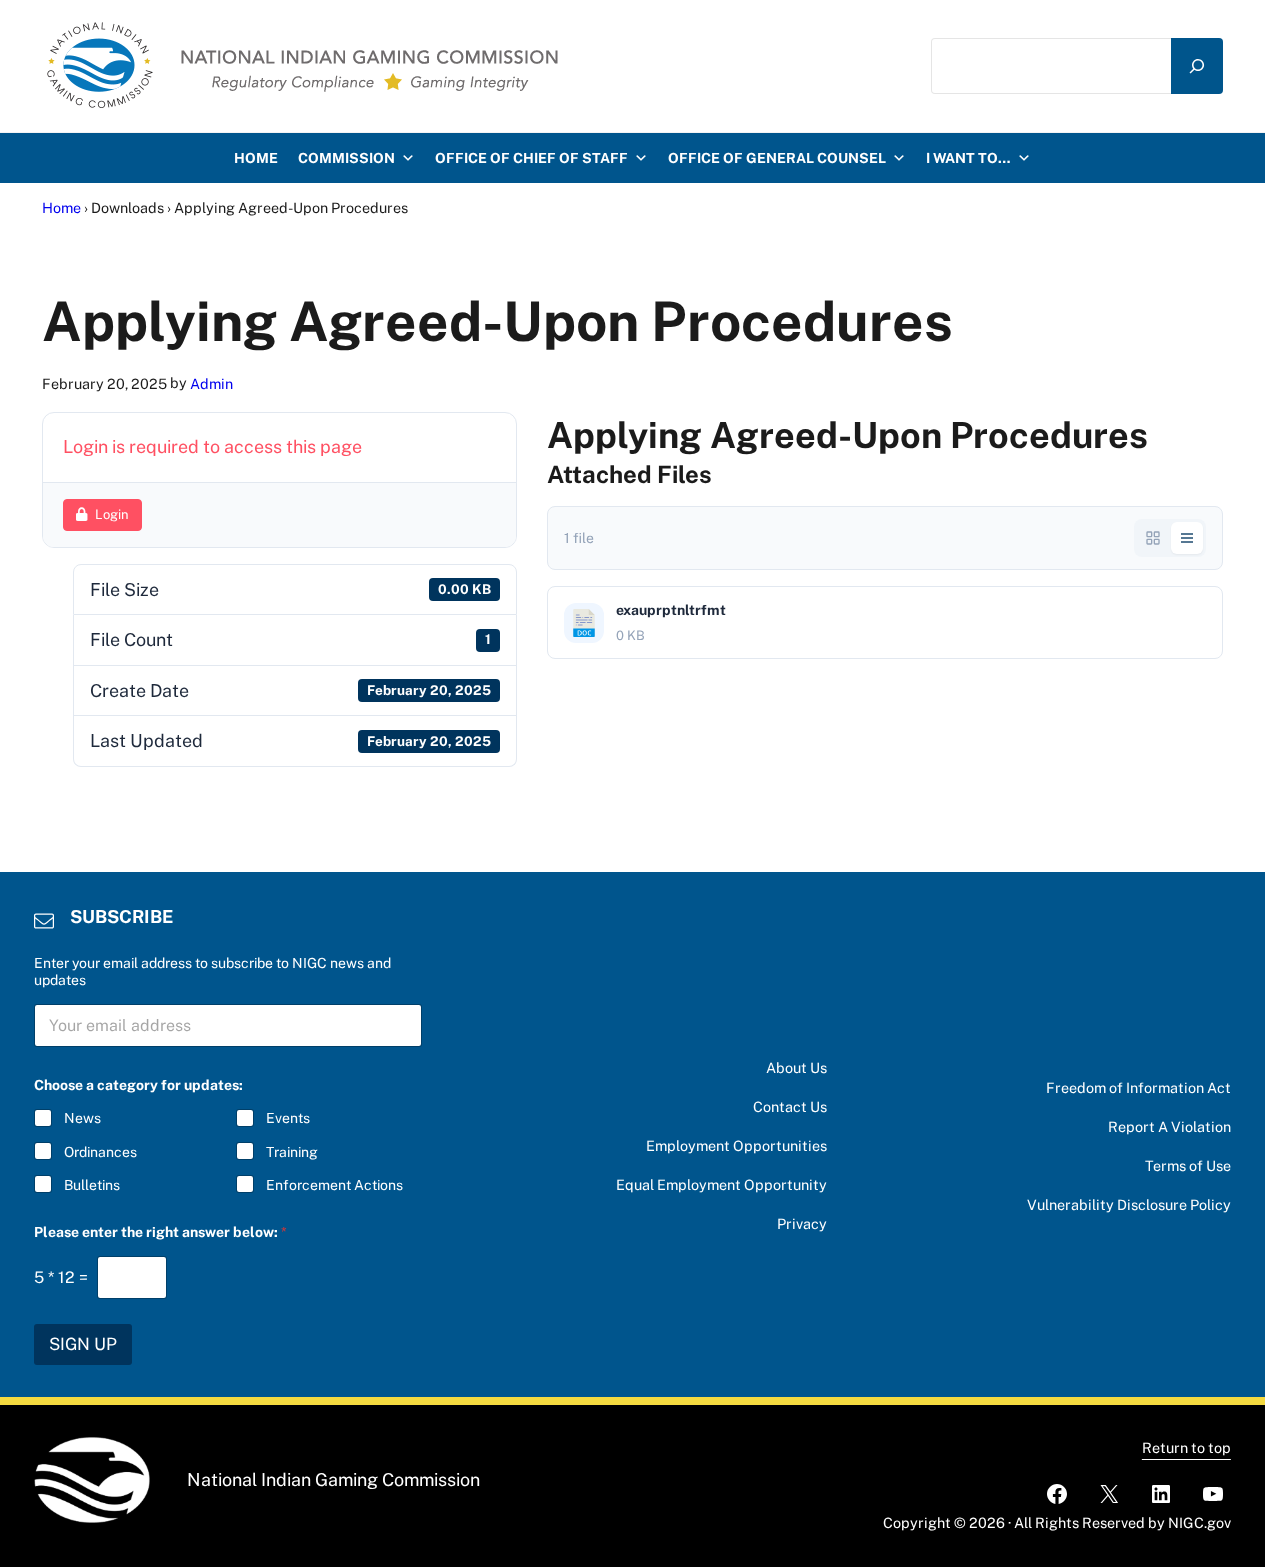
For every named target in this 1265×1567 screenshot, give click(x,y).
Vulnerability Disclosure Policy (1129, 1204)
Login (112, 514)
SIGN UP (83, 1344)
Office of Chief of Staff (531, 158)
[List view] (1187, 538)
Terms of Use (1188, 1165)
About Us (796, 1067)
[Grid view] (1153, 538)
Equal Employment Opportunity (721, 1184)
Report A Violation (1169, 1126)
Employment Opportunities (736, 1145)
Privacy (802, 1223)
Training (292, 1152)
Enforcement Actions (334, 1185)
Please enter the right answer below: (160, 1232)
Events (288, 1118)
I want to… (968, 158)
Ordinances (100, 1152)
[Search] (1197, 65)
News (82, 1118)
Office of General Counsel (777, 158)
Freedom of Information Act (1138, 1087)
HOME (256, 158)
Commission (346, 158)
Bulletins (92, 1185)
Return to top (1186, 1447)
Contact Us (790, 1106)
